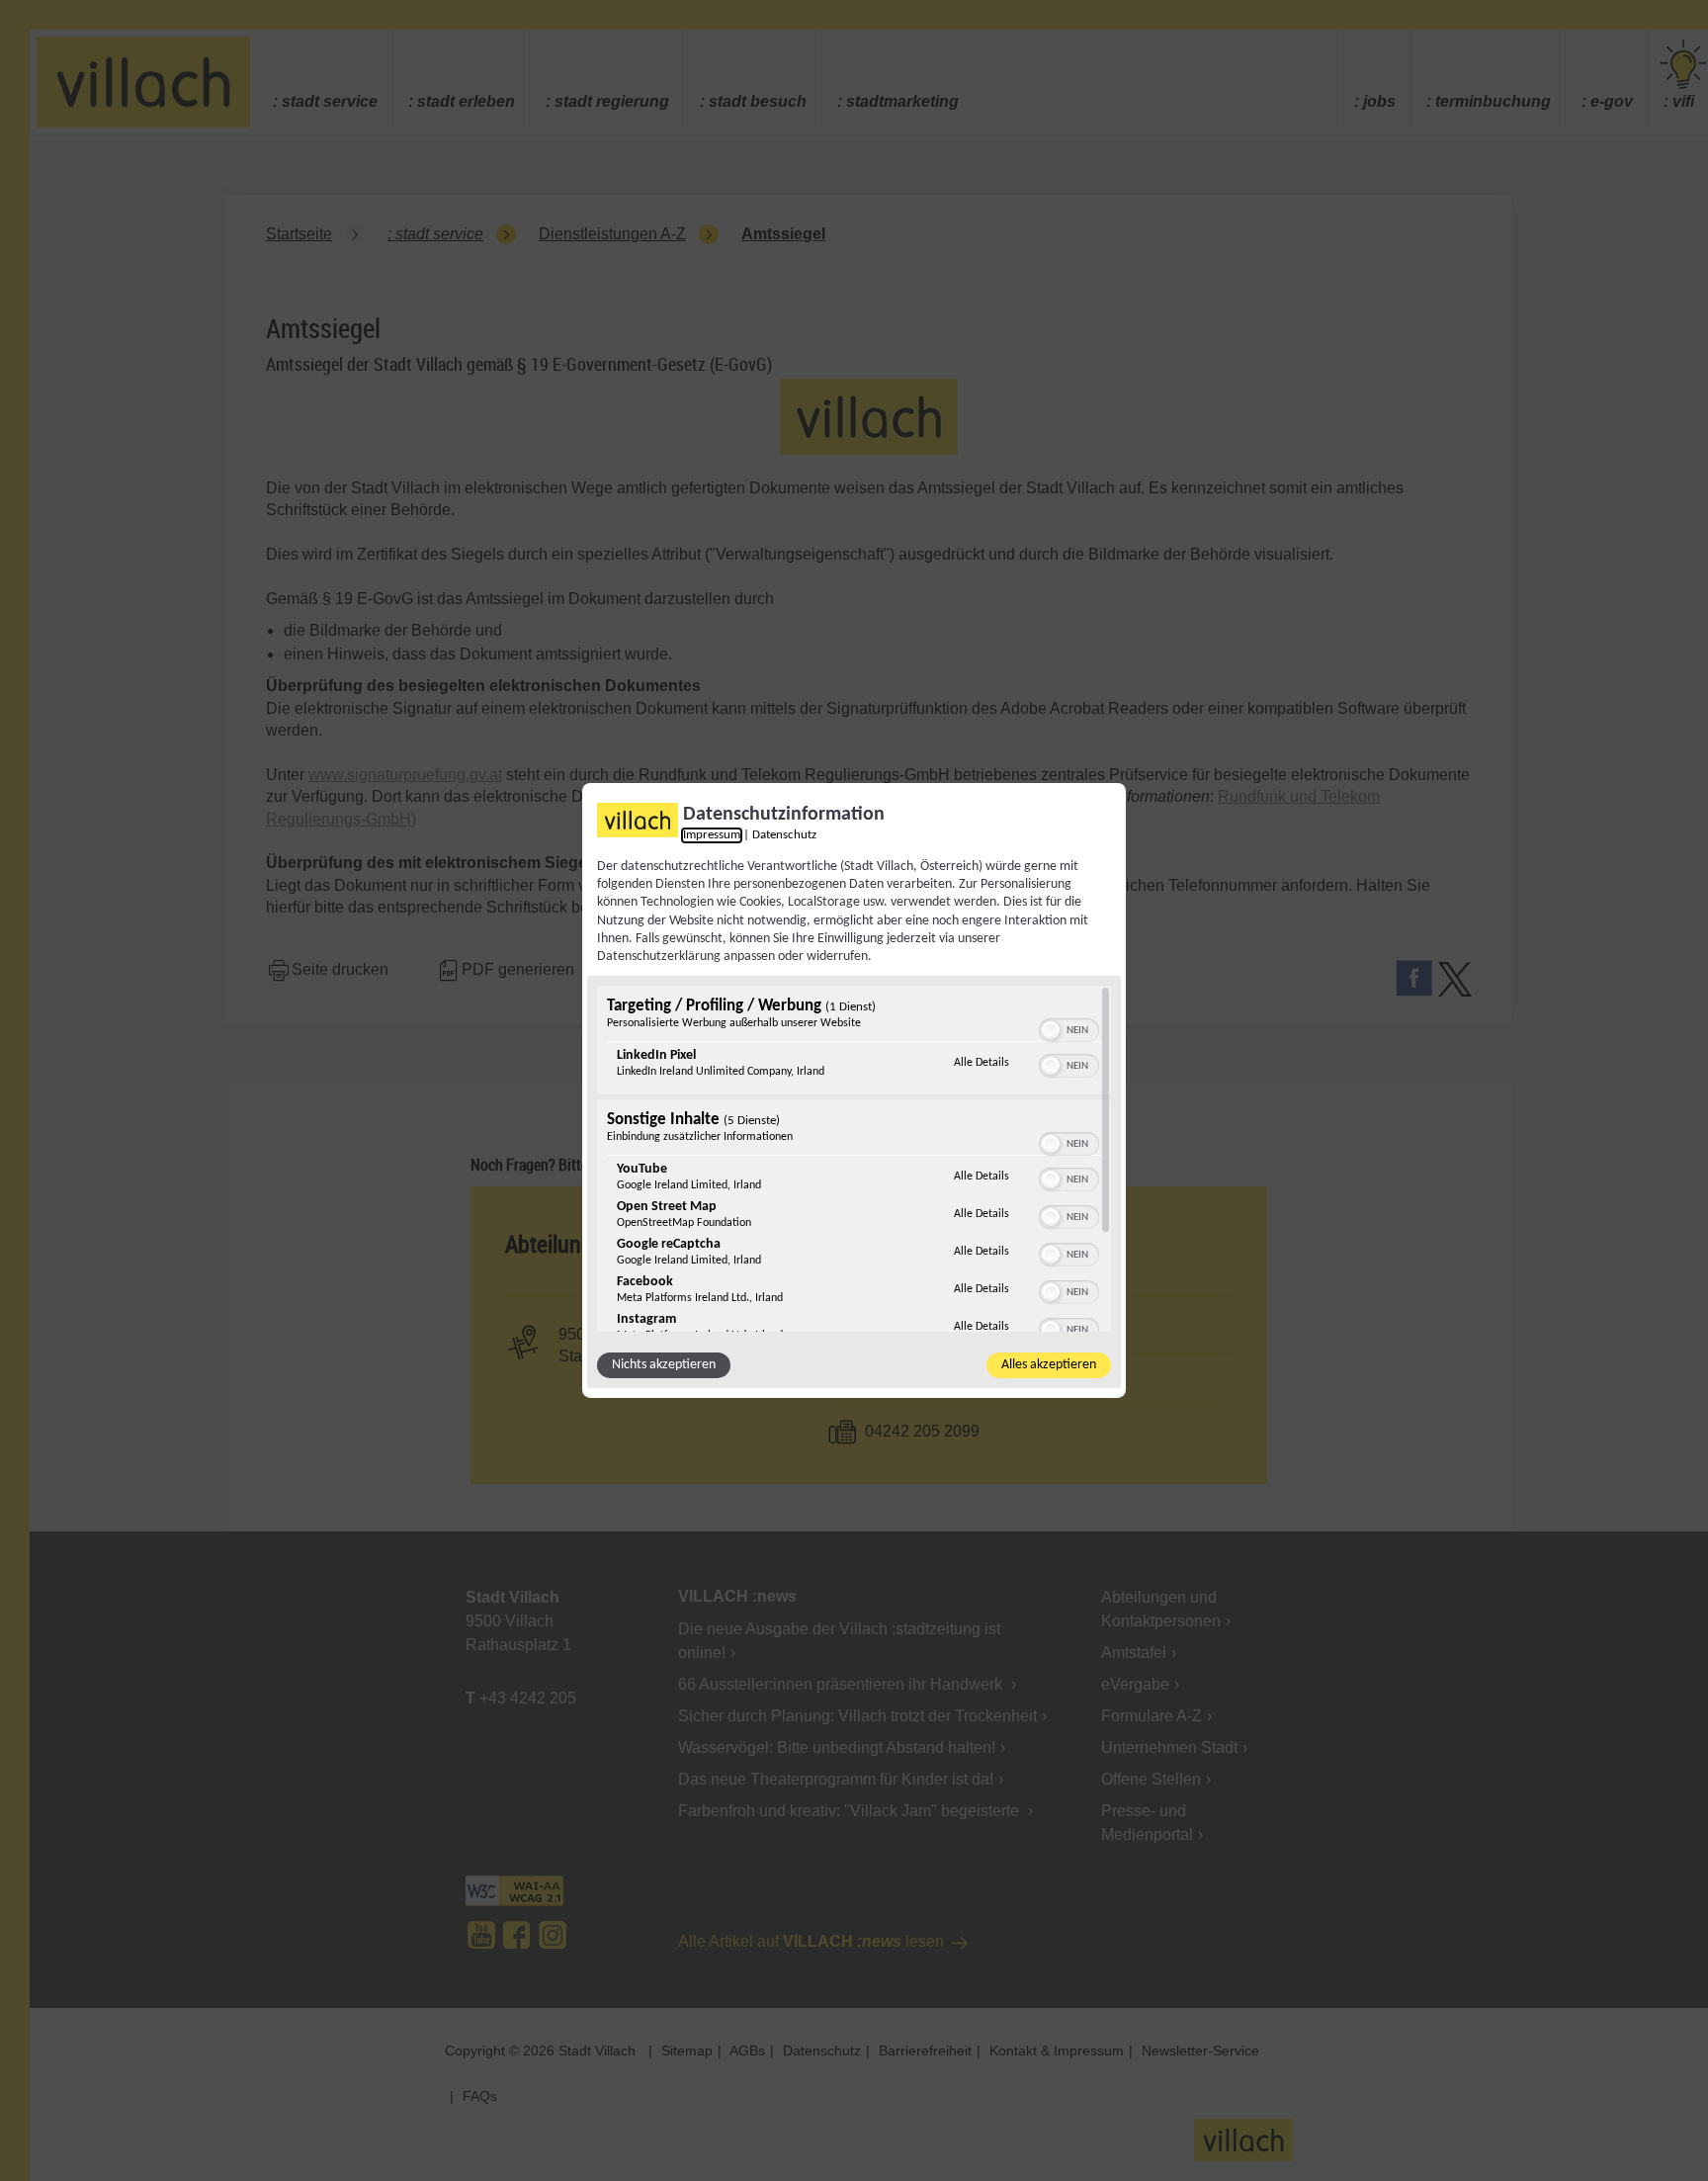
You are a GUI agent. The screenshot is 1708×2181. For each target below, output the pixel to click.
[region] (854, 1159)
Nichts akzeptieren (664, 1365)
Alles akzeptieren (1049, 1365)
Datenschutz (784, 835)
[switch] (1069, 1028)
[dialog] (854, 1090)
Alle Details (982, 1062)
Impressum (712, 835)
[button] (1051, 1030)
